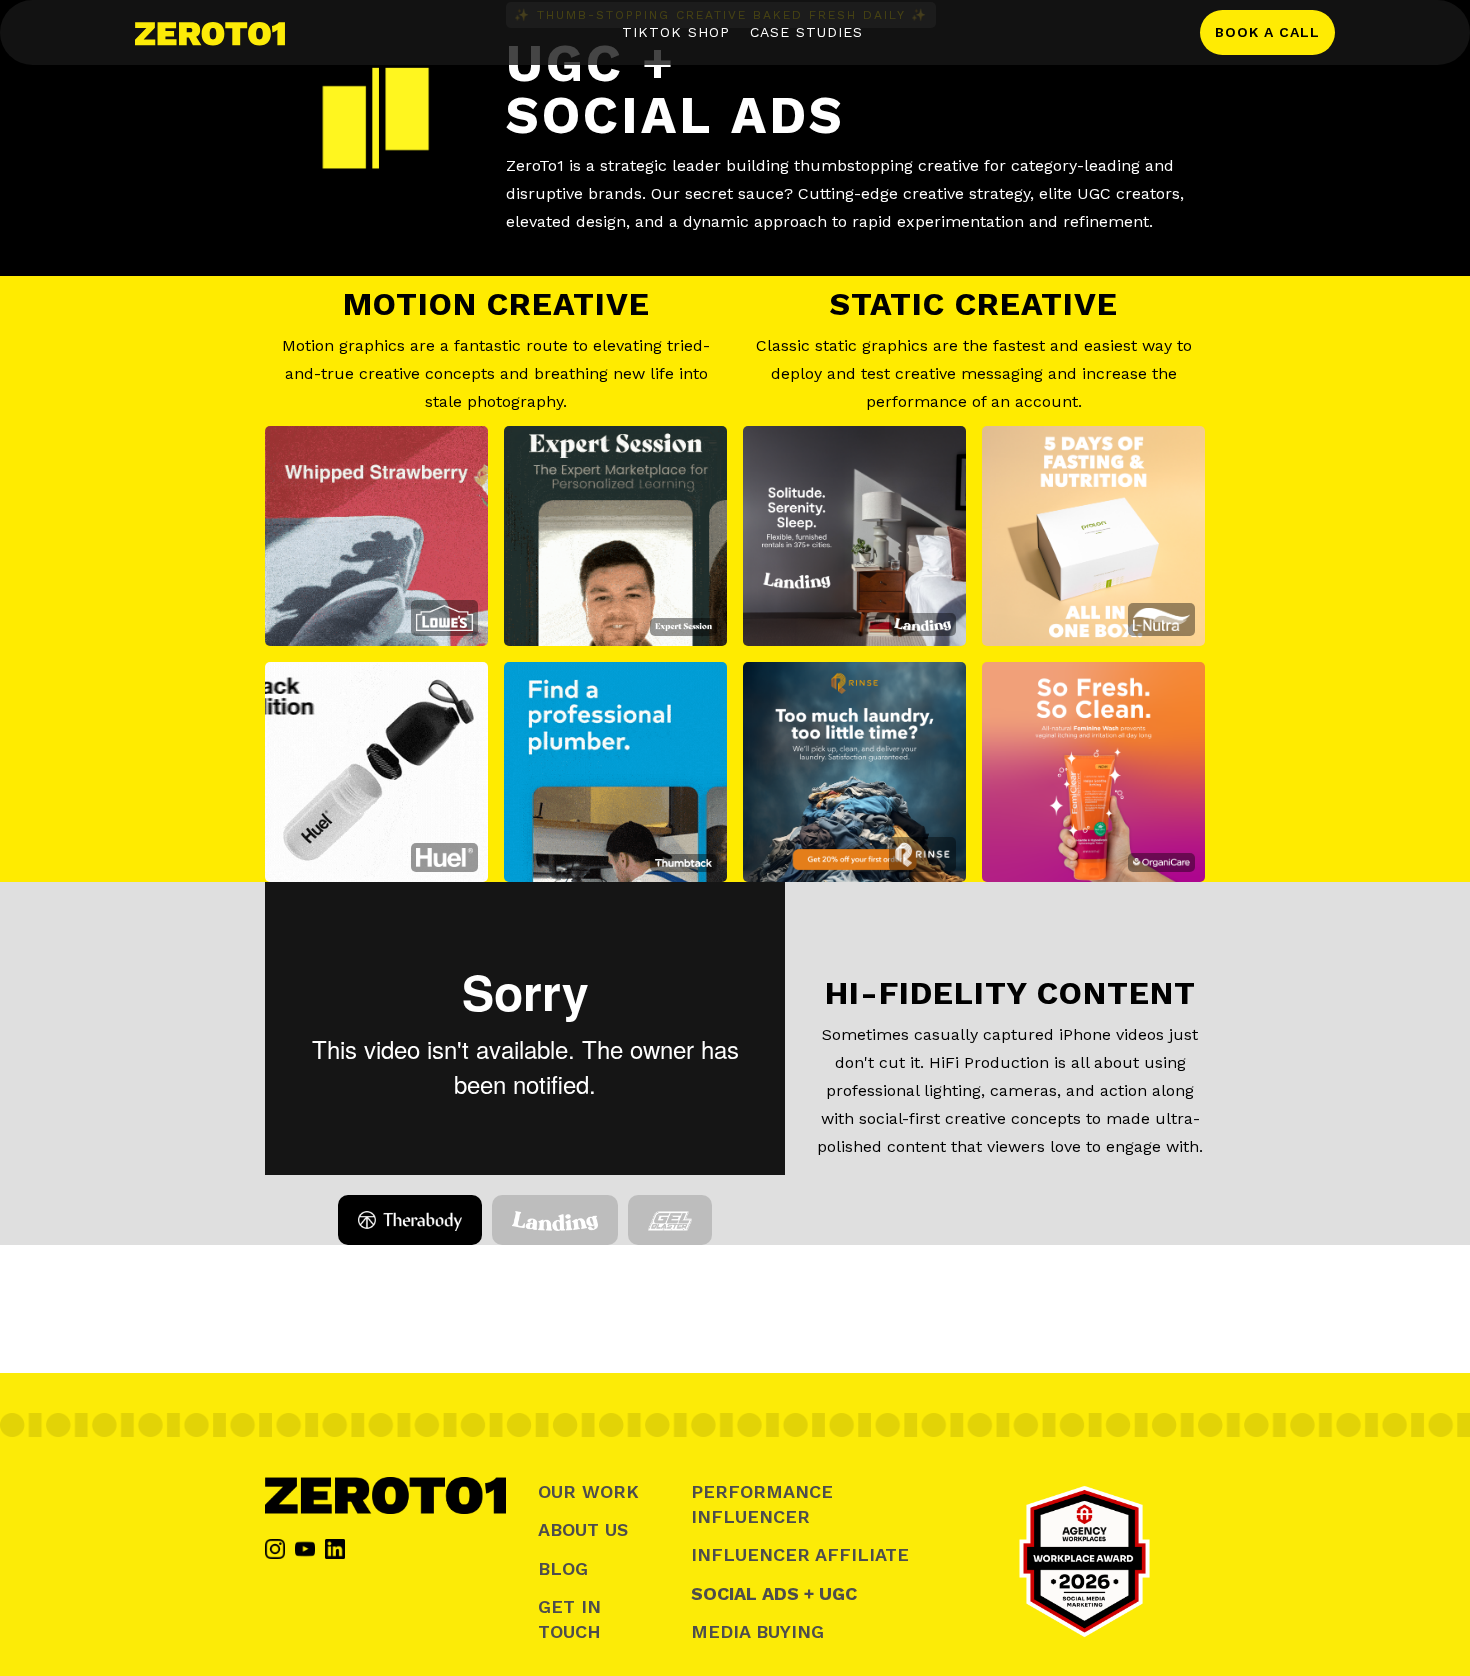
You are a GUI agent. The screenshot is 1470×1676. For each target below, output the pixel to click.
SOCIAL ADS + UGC (774, 1593)
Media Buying (757, 1631)
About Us (583, 1529)
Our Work (588, 1491)
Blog (563, 1568)
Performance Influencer (762, 1504)
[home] (210, 32)
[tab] (409, 1220)
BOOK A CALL (1267, 32)
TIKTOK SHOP (676, 32)
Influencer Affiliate (800, 1554)
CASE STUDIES (806, 32)
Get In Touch (569, 1619)
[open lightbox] (376, 536)
